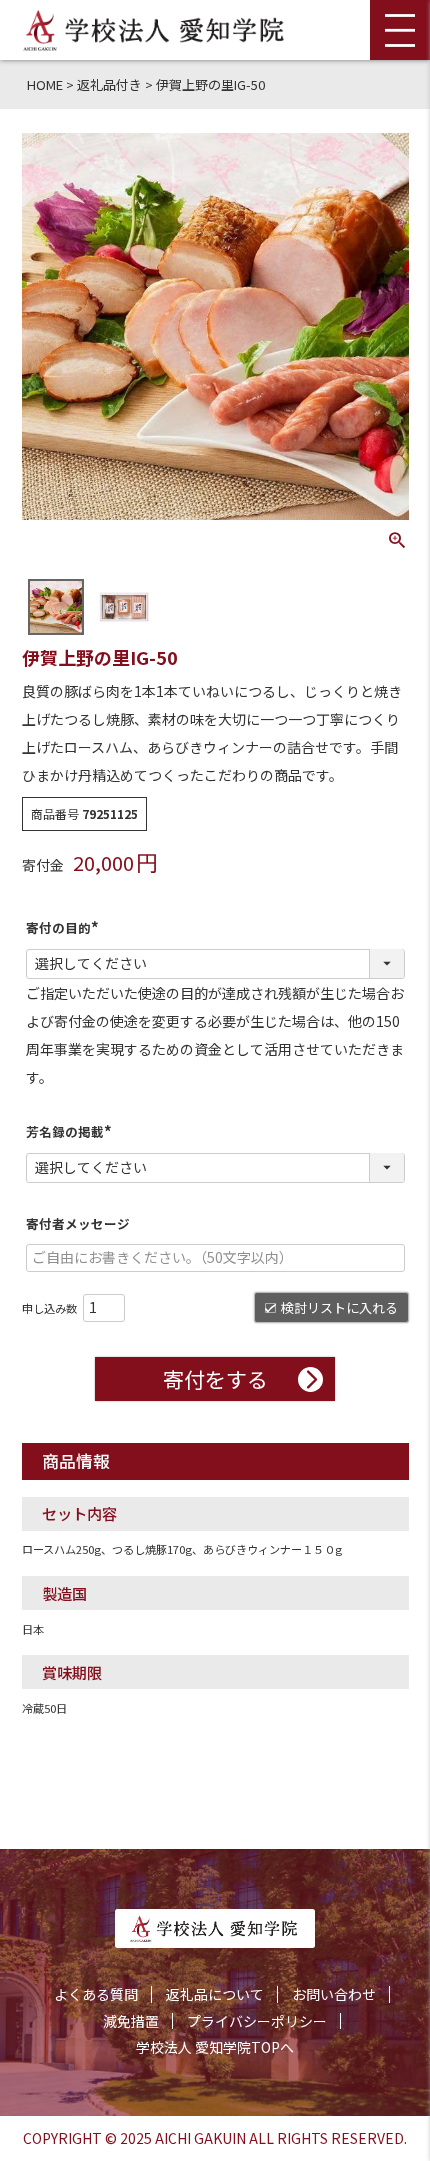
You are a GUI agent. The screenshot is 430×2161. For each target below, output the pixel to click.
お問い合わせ (334, 1994)
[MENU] (400, 30)
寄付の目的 (65, 927)
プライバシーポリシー (257, 2021)
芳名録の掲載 (71, 1131)
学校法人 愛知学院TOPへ (215, 2047)
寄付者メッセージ (78, 1223)
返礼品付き (109, 84)
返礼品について (215, 1994)
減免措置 (131, 2021)
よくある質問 (96, 1994)
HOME (45, 84)
